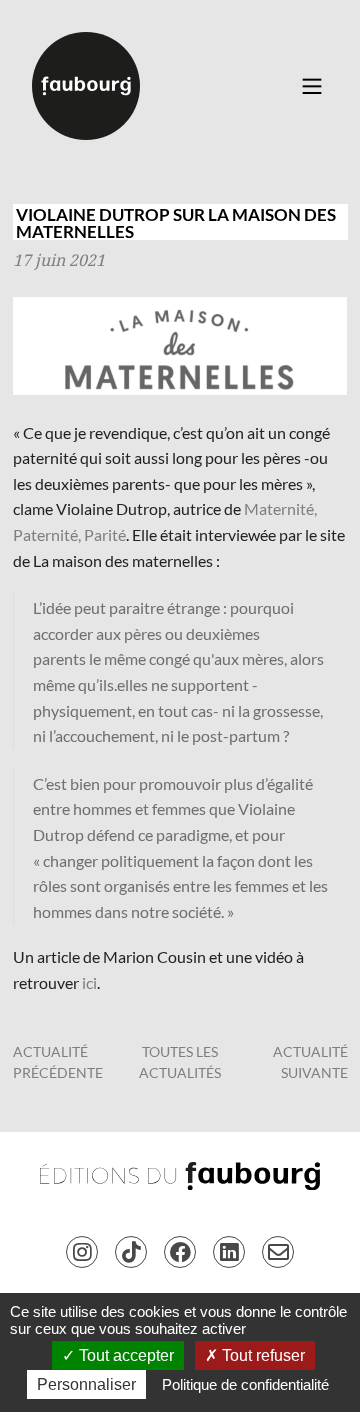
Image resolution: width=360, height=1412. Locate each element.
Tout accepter (124, 1355)
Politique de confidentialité (245, 1384)
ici (89, 982)
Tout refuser (261, 1355)
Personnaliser (86, 1384)
